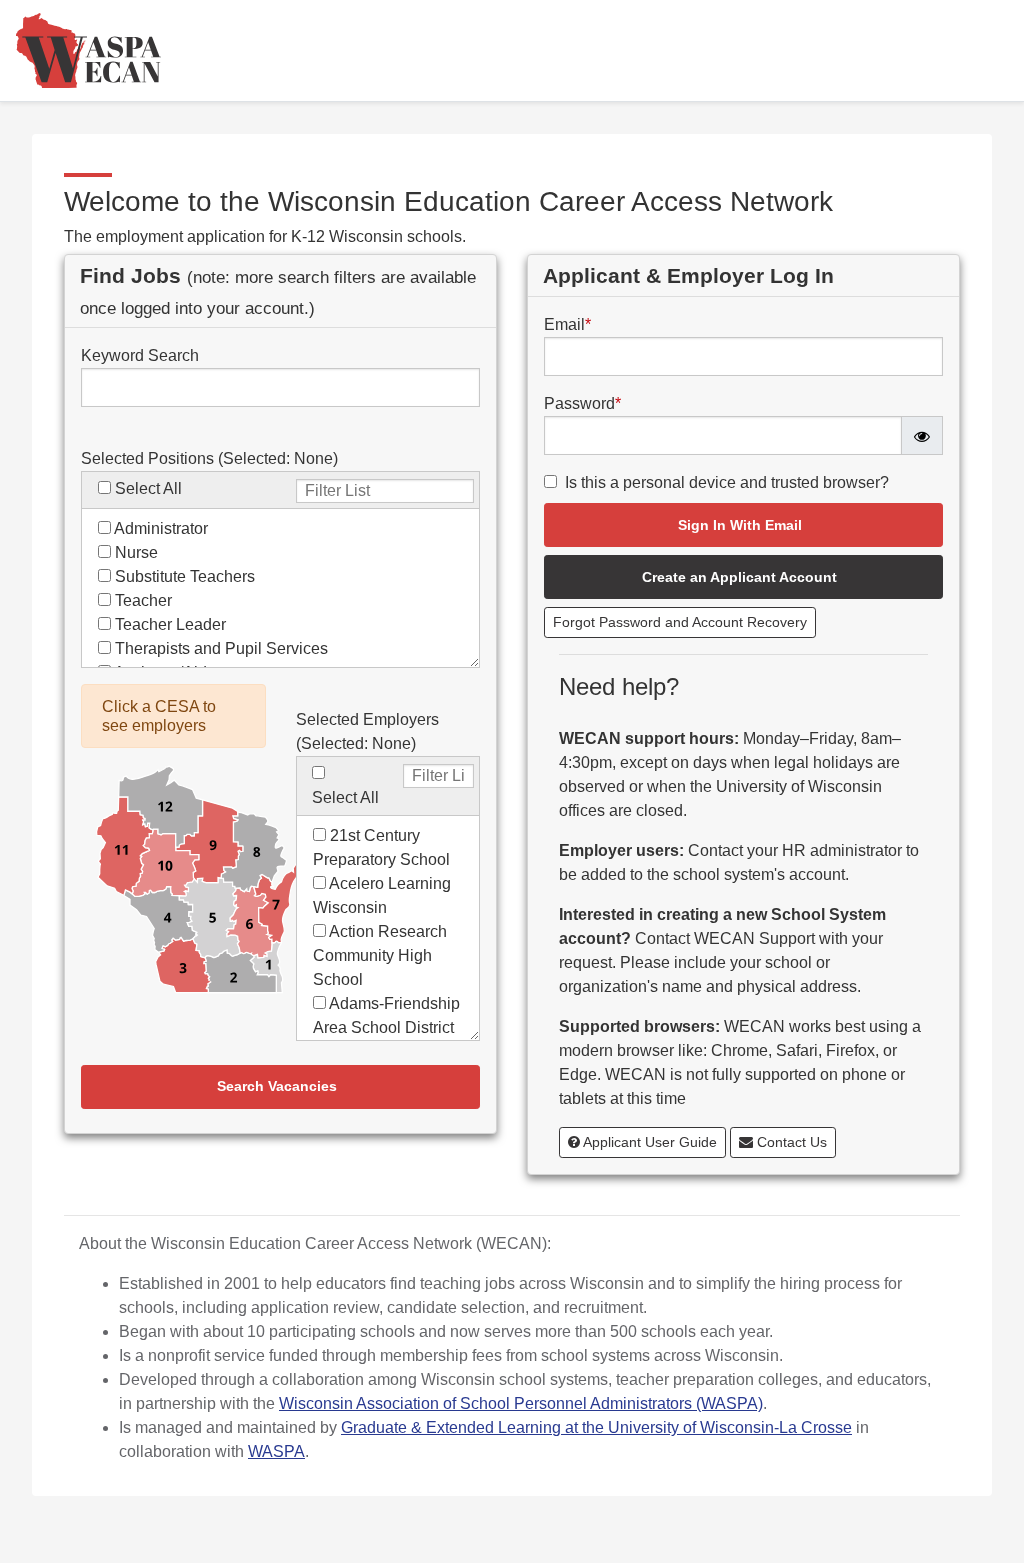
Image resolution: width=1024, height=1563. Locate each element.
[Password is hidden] (922, 435)
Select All (148, 488)
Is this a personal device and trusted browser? (727, 482)
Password (582, 403)
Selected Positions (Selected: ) (209, 458)
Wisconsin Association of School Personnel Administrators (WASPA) (521, 1403)
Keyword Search (140, 355)
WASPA (276, 1451)
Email (567, 324)
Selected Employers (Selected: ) (367, 731)
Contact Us (790, 1142)
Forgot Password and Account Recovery (680, 622)
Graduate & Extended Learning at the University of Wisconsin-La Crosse (596, 1427)
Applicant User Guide (648, 1142)
